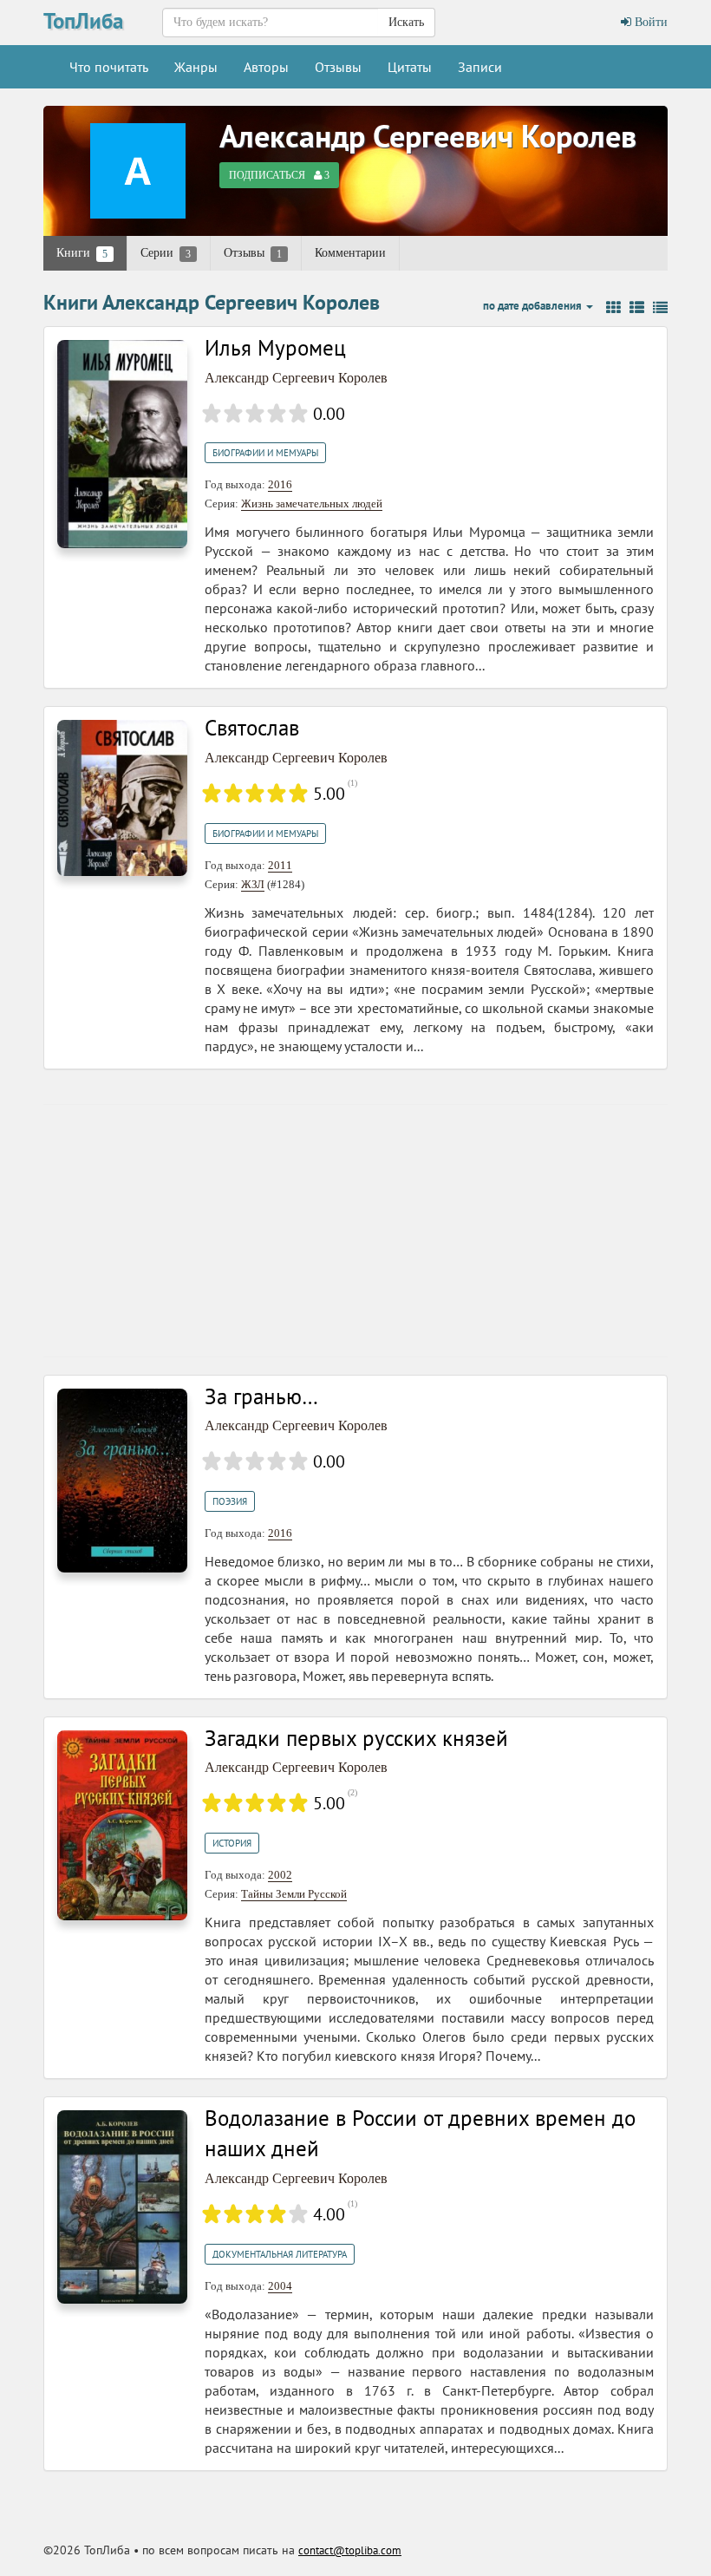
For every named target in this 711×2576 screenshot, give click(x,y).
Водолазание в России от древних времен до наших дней (420, 2134)
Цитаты (410, 67)
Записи (480, 67)
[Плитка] (613, 308)
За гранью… (261, 1396)
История (232, 1843)
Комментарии (350, 253)
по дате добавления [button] (534, 306)
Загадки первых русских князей (356, 1738)
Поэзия (230, 1501)
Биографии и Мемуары (265, 453)
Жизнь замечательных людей (312, 503)
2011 (280, 865)
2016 (280, 484)
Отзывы (338, 67)
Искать (406, 22)
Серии (166, 253)
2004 (280, 2286)
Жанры (196, 67)
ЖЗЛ (253, 884)
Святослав (252, 728)
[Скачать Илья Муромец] (122, 443)
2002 (280, 1875)
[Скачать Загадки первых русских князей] (122, 1824)
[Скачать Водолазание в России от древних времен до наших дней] (122, 2206)
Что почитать (109, 67)
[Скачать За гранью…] (122, 1479)
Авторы (266, 67)
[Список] (637, 308)
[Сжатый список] (660, 308)
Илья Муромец (275, 348)
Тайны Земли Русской (294, 1894)
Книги (82, 253)
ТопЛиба (83, 21)
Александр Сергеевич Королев (428, 136)
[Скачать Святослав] (122, 797)
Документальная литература (280, 2254)
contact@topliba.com (350, 2550)
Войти (649, 22)
